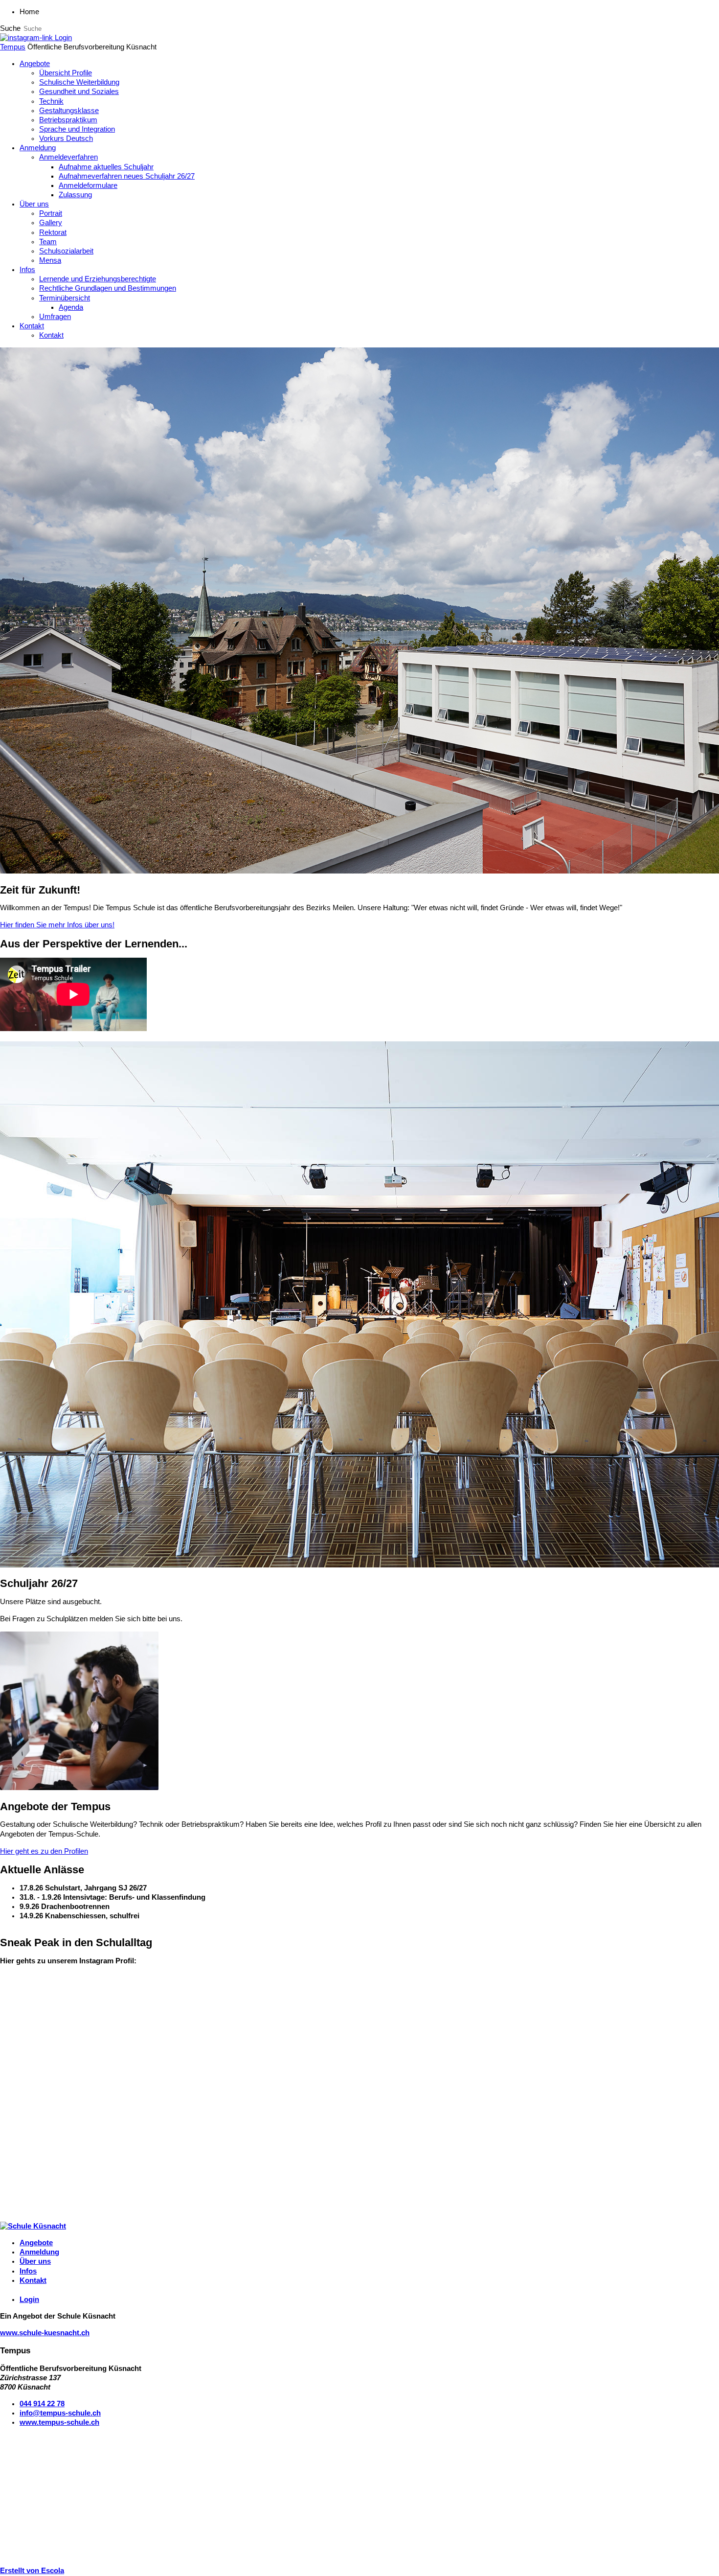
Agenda (71, 307)
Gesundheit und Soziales (79, 92)
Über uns (34, 204)
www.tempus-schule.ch (59, 2422)
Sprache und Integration (77, 129)
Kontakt (32, 326)
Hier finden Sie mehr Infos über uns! (57, 925)
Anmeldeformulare (88, 185)
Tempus (13, 47)
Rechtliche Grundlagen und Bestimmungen (108, 288)
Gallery (51, 223)
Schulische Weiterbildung (79, 82)
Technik (51, 101)
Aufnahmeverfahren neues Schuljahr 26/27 (127, 176)
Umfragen (55, 317)
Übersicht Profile (66, 73)
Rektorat (53, 232)
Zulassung (75, 195)
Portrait (51, 213)
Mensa (50, 260)
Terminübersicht (65, 298)
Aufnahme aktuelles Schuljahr (106, 167)
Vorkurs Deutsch (66, 138)
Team (48, 242)
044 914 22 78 (42, 2404)
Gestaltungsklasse (69, 111)
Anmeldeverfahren (68, 157)
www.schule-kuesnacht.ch (45, 2333)
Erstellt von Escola (32, 2571)
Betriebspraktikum (68, 120)
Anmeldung (38, 148)
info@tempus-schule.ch (60, 2413)
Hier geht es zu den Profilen (44, 1851)
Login (63, 38)
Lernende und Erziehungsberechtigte (98, 279)
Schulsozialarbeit (66, 251)
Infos (27, 270)
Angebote (35, 64)
